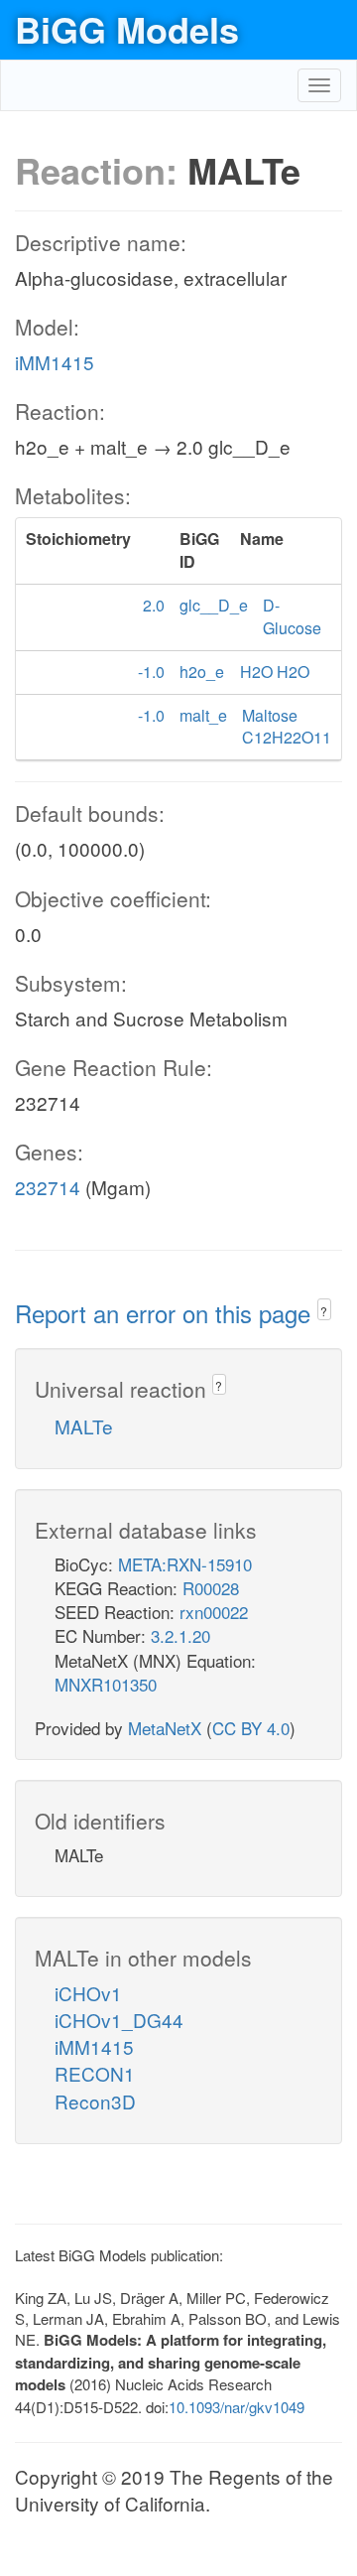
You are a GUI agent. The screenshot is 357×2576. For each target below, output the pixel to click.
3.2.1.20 (180, 1635)
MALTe (84, 1426)
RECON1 (95, 2073)
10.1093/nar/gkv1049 (237, 2407)
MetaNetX (165, 1728)
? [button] (324, 1311)
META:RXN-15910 (185, 1564)
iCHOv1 (88, 1993)
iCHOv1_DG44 (119, 2020)
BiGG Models (127, 29)
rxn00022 (214, 1612)
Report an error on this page (166, 1313)
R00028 (211, 1588)
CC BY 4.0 (251, 1728)
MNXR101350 (106, 1684)
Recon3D (95, 2101)
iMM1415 (55, 362)
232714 (48, 1187)
